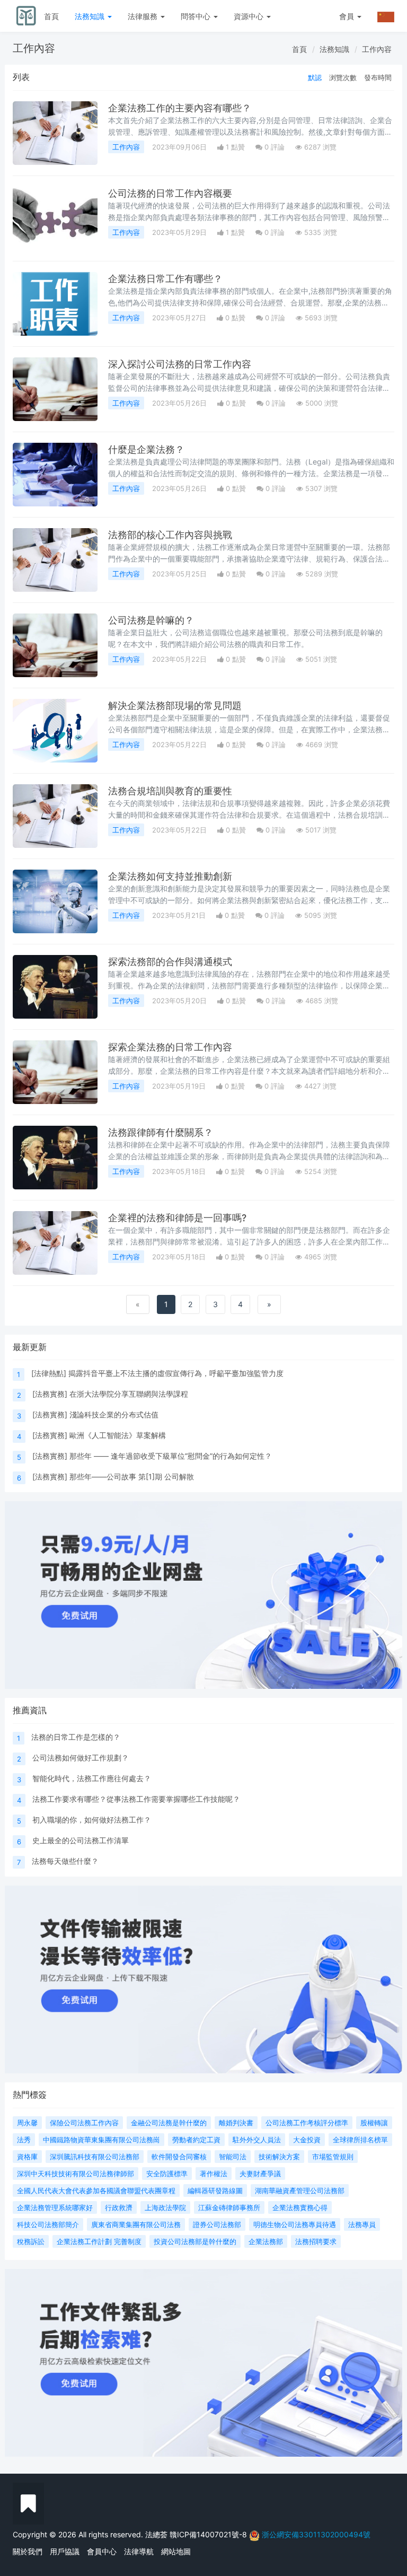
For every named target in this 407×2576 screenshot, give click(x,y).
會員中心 (102, 2551)
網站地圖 (176, 2551)
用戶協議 (65, 2551)
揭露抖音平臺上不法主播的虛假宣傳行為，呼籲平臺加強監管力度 (176, 1373)
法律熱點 (49, 1373)
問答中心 (197, 16)
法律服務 (144, 16)
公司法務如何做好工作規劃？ (81, 1758)
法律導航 (139, 2551)
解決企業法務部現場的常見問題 (175, 706)
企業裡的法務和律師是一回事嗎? (177, 1218)
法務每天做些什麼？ (65, 1861)
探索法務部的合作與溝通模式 (170, 962)
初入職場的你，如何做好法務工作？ (92, 1820)
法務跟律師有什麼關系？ (161, 1132)
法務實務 (50, 1394)
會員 (347, 16)
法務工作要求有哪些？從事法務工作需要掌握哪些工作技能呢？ (136, 1799)
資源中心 (250, 16)
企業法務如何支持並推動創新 (170, 876)
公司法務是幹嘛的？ (151, 620)
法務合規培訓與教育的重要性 (170, 791)
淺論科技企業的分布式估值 (114, 1414)
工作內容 (377, 49)
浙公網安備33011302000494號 (316, 2534)
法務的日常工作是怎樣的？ (76, 1737)
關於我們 (28, 2551)
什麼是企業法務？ (146, 449)
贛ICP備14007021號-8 (209, 2534)
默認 (315, 77)
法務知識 (91, 16)
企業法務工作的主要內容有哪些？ (180, 108)
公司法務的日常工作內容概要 (170, 193)
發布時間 (378, 77)
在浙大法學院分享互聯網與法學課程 (129, 1394)
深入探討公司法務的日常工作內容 (180, 364)
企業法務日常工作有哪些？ (165, 279)
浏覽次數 (343, 77)
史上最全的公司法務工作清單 (81, 1840)
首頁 (51, 16)
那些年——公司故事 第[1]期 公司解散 (132, 1477)
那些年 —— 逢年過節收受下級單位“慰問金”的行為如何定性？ (171, 1456)
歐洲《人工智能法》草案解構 (118, 1435)
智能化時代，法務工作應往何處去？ (92, 1778)
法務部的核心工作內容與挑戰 (170, 535)
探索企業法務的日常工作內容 (170, 1047)
